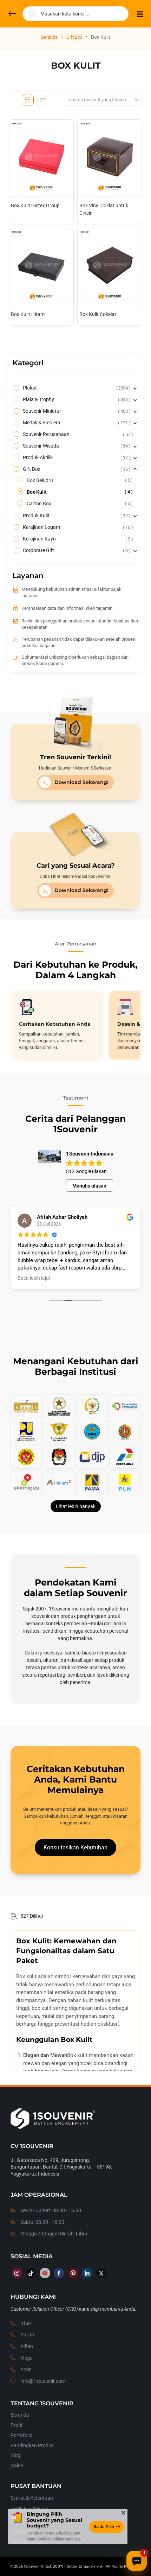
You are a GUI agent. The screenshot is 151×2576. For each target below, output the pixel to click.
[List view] (43, 100)
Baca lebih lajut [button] (34, 1278)
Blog (15, 2455)
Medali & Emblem (76, 423)
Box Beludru (79, 480)
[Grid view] (28, 100)
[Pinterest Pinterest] (73, 2273)
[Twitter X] (101, 2273)
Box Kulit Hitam (28, 314)
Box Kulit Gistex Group (35, 205)
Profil (16, 2425)
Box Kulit (79, 492)
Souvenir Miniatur (76, 411)
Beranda (49, 37)
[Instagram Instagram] (17, 2273)
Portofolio (21, 2435)
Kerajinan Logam (77, 527)
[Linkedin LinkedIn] (87, 2273)
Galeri (17, 2466)
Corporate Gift (76, 550)
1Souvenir (32, 2566)
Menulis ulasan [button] (89, 1186)
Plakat (76, 388)
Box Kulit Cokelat (98, 314)
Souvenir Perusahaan (77, 434)
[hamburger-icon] (140, 15)
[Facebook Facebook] (59, 2273)
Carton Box (79, 504)
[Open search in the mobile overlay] (75, 14)
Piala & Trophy (76, 399)
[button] (75, 1847)
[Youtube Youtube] (45, 2273)
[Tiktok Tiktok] (31, 2273)
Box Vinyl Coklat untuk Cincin (104, 209)
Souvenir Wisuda (76, 446)
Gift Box (74, 37)
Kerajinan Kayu (77, 539)
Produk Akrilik (76, 457)
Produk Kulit (76, 515)
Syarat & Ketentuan (32, 2498)
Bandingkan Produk (32, 2445)
